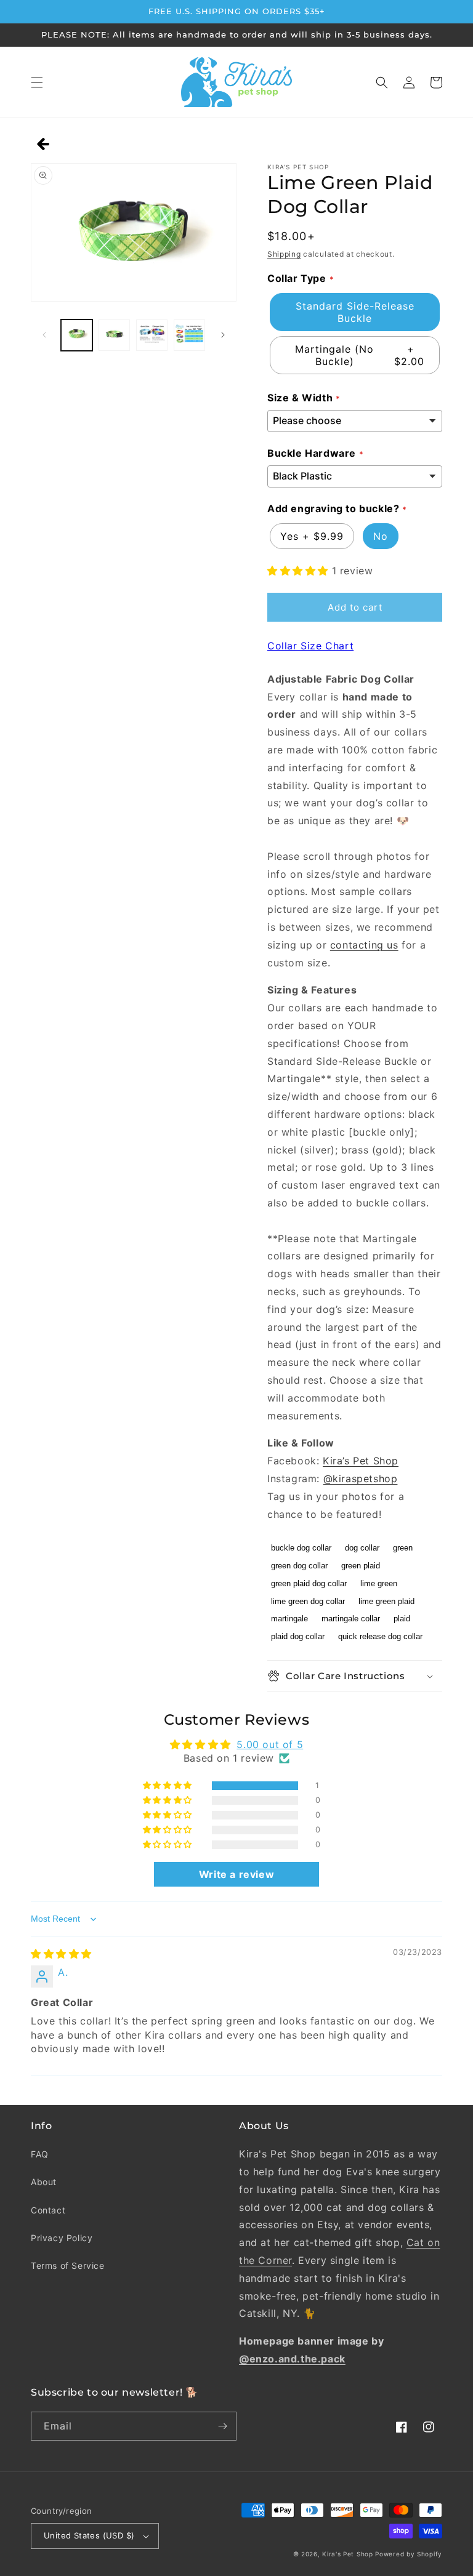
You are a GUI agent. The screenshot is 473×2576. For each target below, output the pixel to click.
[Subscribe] (222, 2426)
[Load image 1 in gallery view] (77, 335)
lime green (379, 1583)
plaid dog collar (298, 1636)
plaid (402, 1619)
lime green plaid (386, 1601)
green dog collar (299, 1566)
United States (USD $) (89, 2535)
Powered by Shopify (409, 2554)
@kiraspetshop (361, 1479)
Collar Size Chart (310, 646)
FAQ (40, 2154)
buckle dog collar (301, 1548)
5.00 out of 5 (270, 1744)
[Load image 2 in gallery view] (114, 335)
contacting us (364, 945)
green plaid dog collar (309, 1583)
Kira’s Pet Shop (361, 1461)
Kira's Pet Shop (348, 2554)
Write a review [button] (236, 1874)
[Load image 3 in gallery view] (152, 335)
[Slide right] (223, 335)
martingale (289, 1619)
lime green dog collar (308, 1601)
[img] (61, 1954)
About (44, 2182)
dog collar (362, 1548)
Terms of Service (68, 2265)
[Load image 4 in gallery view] (189, 335)
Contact (48, 2210)
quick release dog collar (380, 1636)
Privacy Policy (62, 2238)
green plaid (361, 1566)
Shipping (284, 254)
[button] (37, 82)
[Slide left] (44, 335)
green (403, 1548)
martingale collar (351, 1619)
